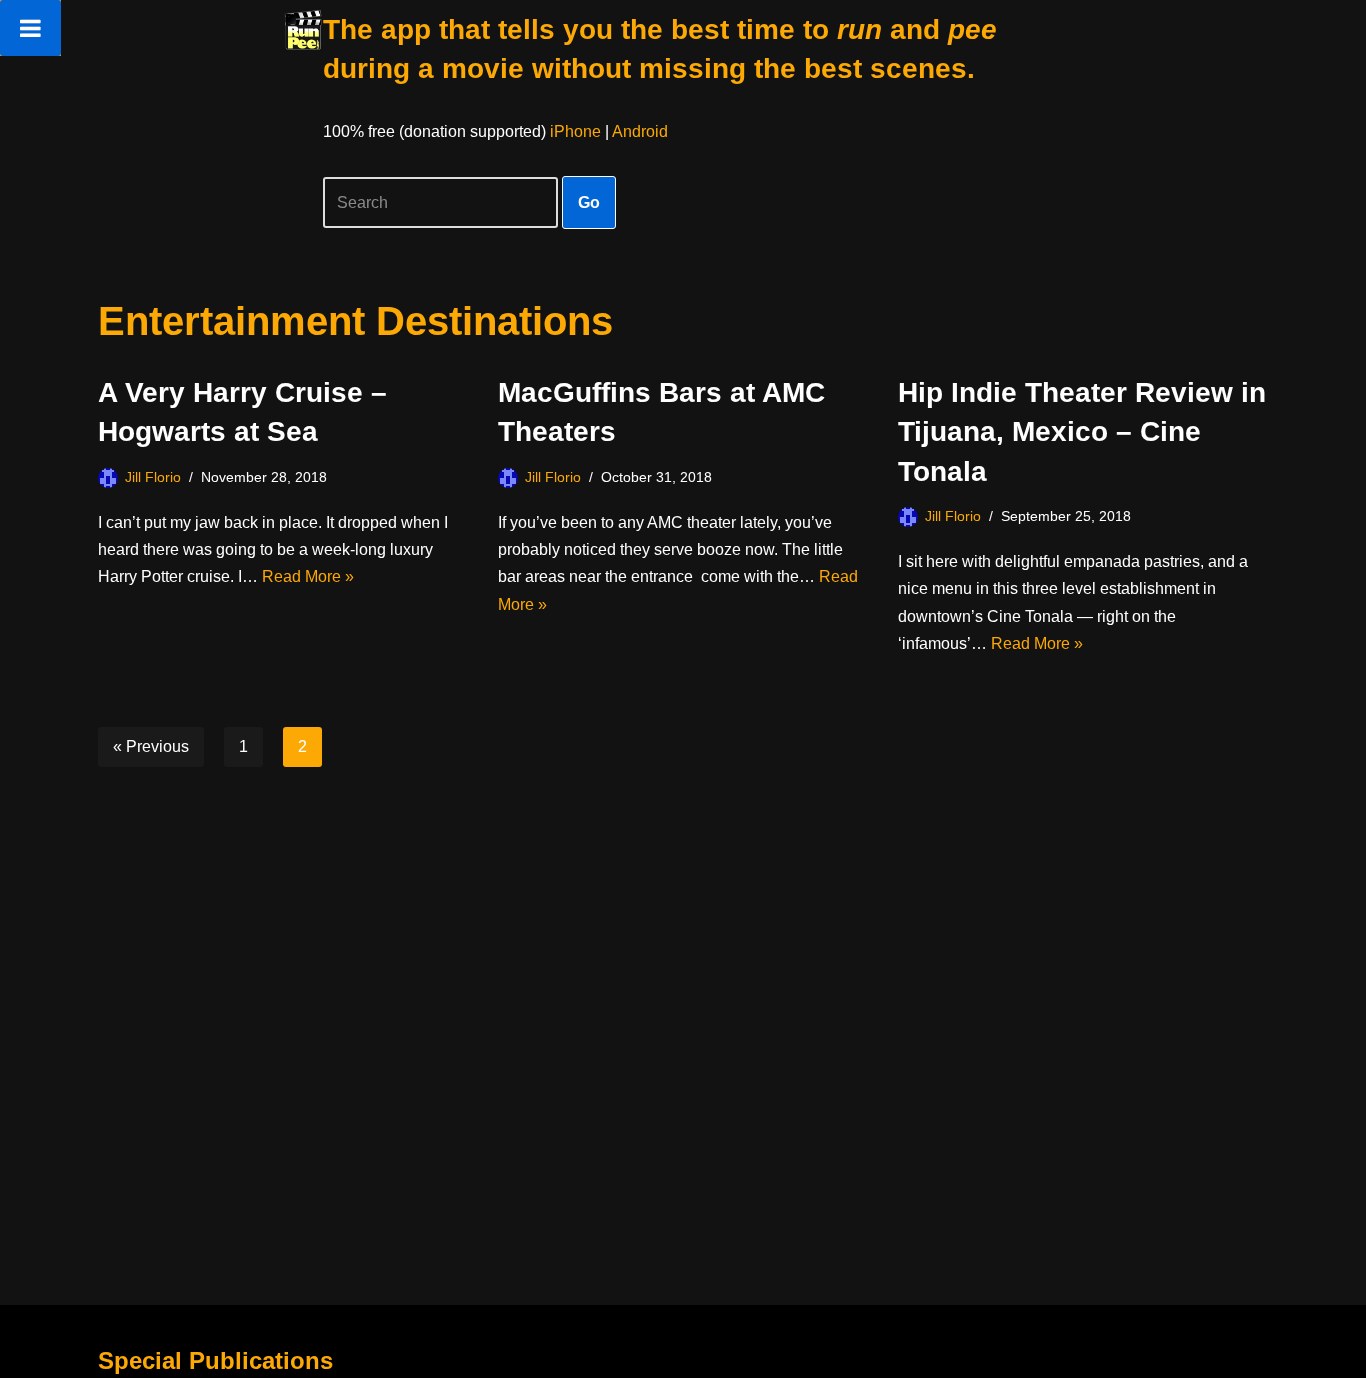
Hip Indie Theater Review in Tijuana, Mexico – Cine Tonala (1082, 431)
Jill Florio (153, 477)
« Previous (151, 746)
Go (589, 202)
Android (640, 131)
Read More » (308, 576)
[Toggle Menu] (30, 28)
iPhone (575, 131)
